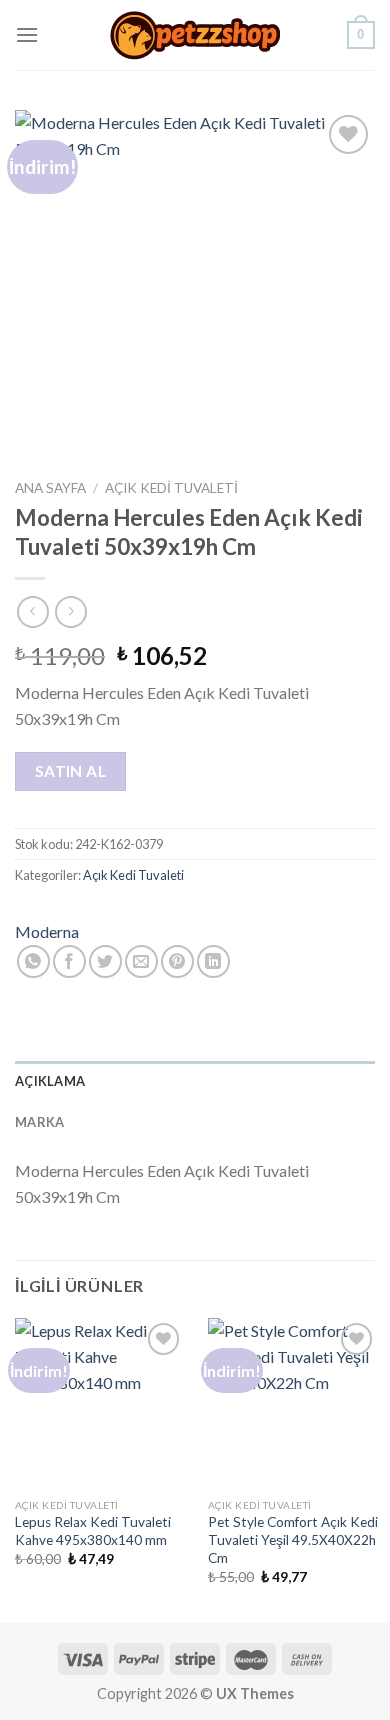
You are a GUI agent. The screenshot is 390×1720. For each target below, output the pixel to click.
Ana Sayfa (50, 488)
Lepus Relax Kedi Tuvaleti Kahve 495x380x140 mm (93, 1531)
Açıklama (50, 1081)
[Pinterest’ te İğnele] (177, 961)
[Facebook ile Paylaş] (69, 961)
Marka (39, 1122)
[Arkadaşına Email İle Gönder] (141, 961)
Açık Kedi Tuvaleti (171, 488)
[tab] (195, 1081)
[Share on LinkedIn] (213, 961)
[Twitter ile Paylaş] (105, 961)
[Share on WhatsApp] (33, 961)
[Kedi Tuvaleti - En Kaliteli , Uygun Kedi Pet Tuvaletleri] (195, 35)
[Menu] (27, 34)
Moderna (47, 931)
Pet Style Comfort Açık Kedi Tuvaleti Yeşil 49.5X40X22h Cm (293, 1539)
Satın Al (71, 771)
